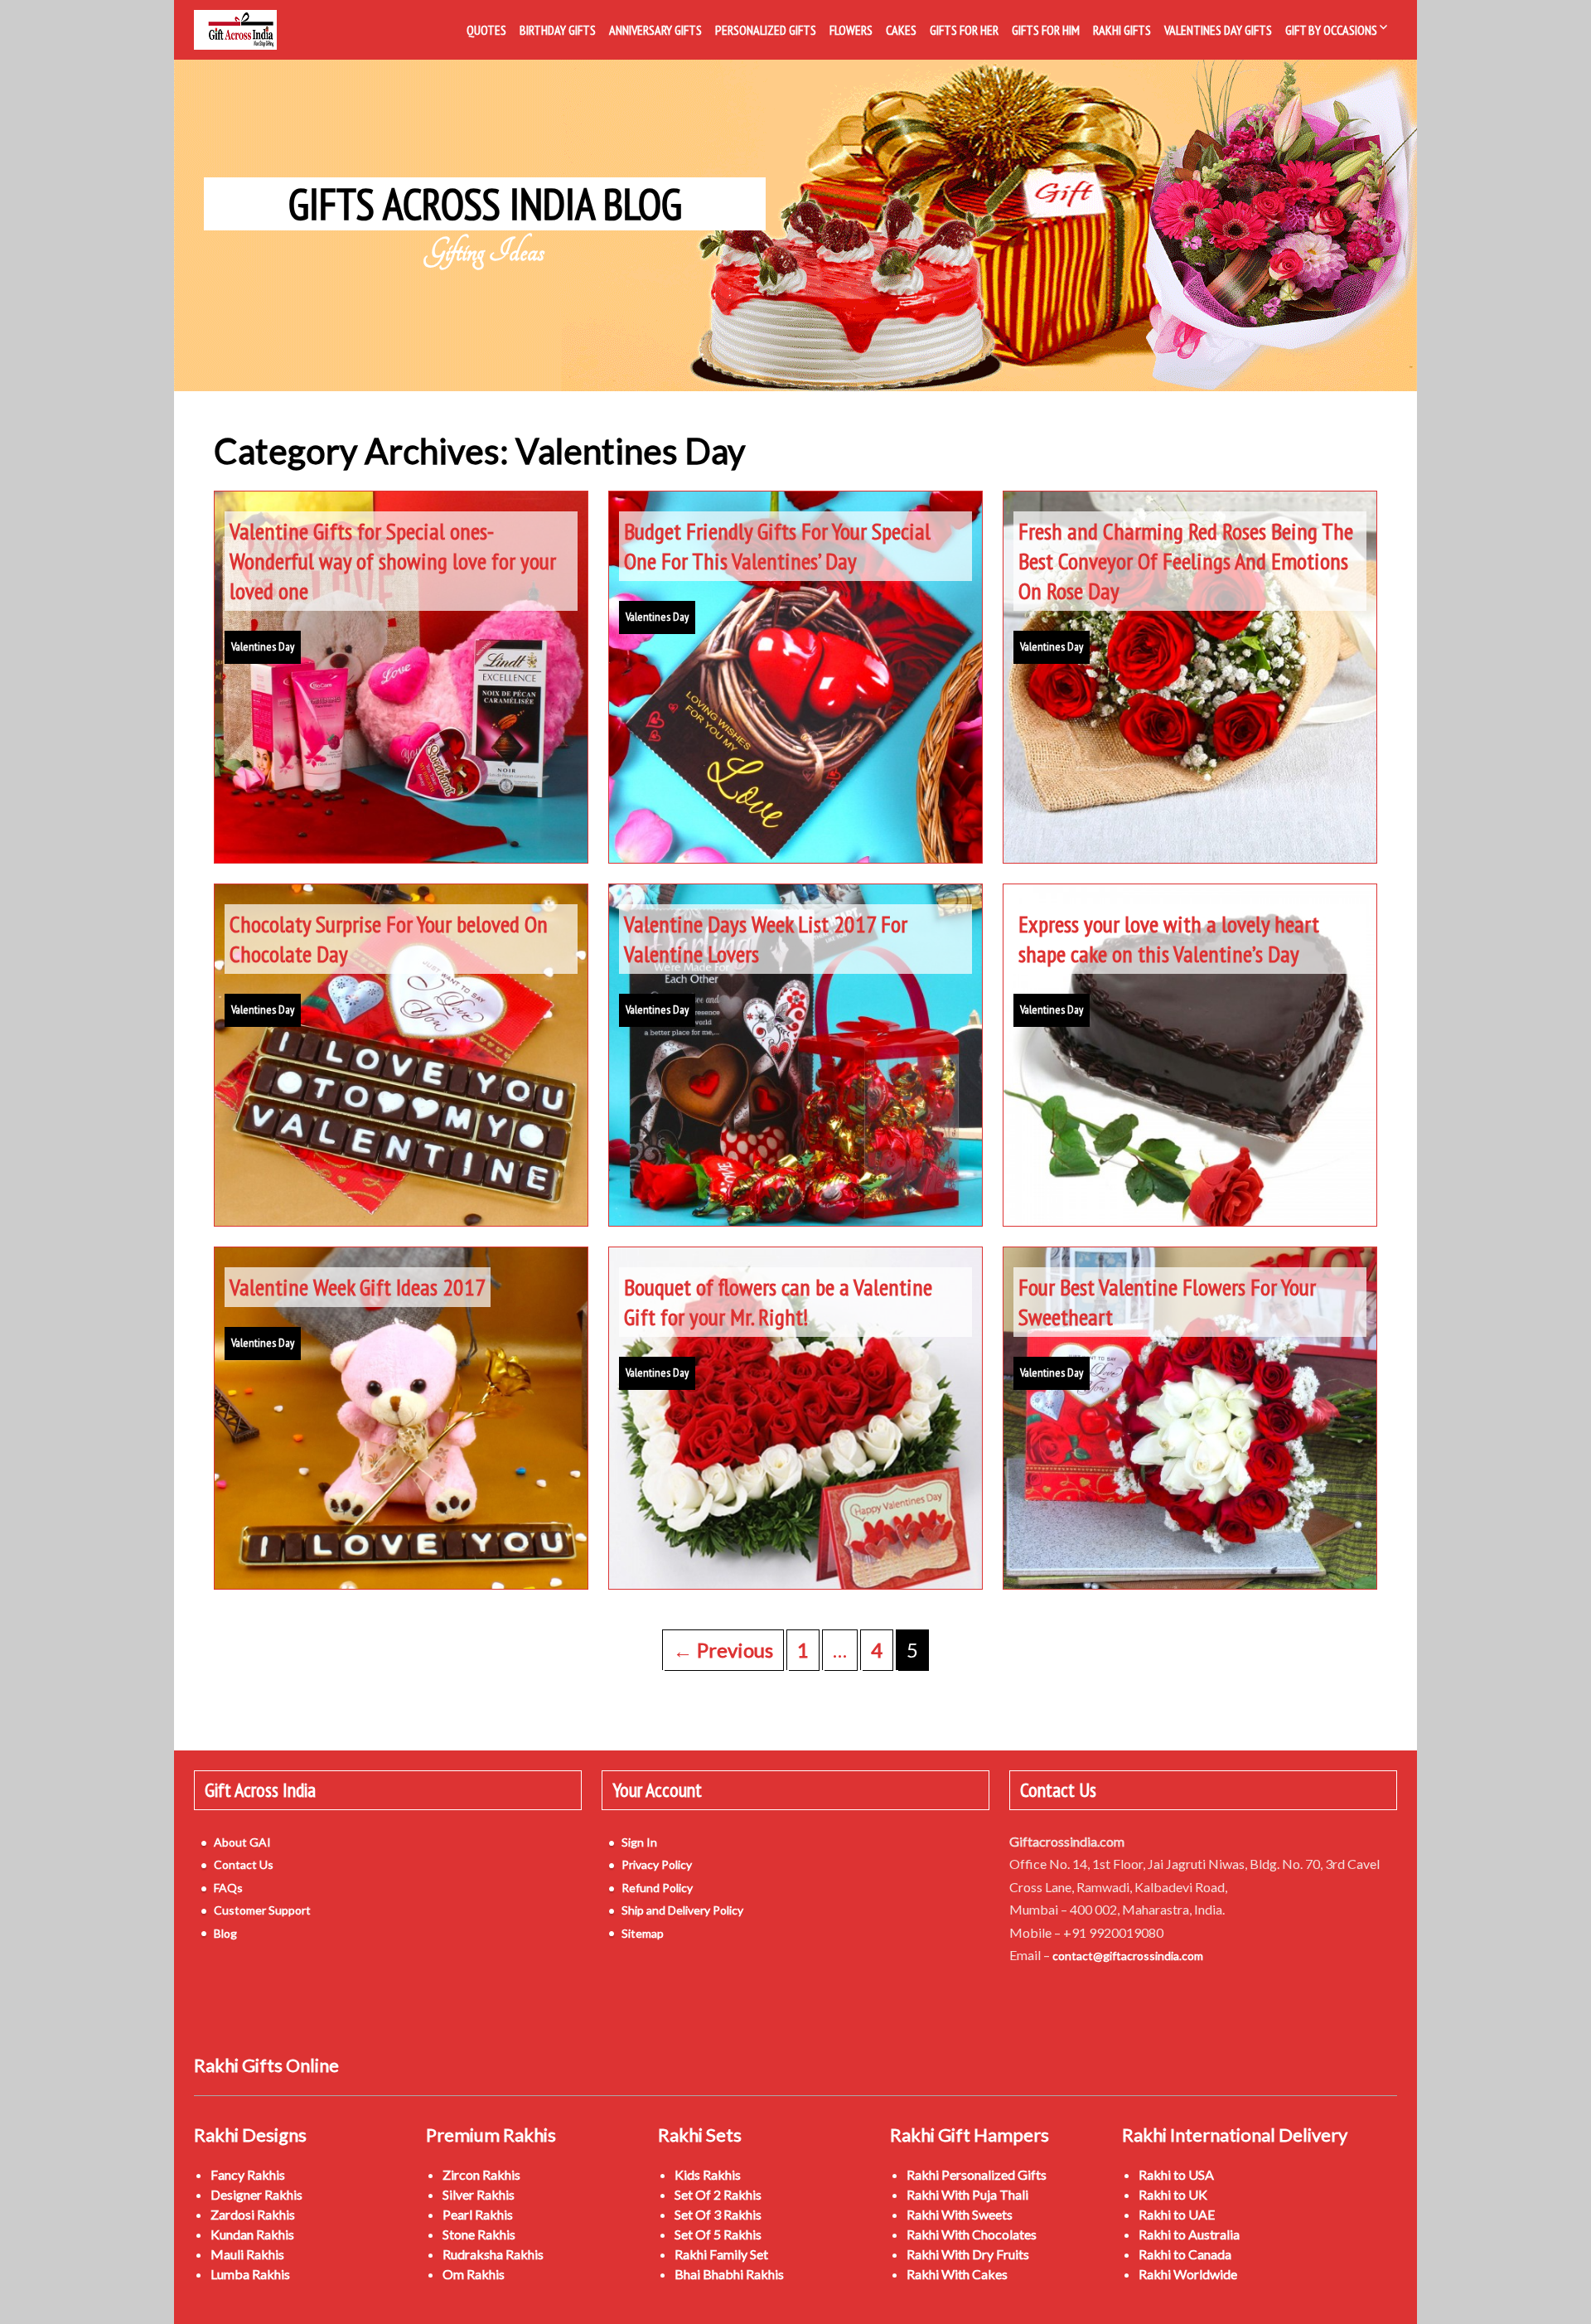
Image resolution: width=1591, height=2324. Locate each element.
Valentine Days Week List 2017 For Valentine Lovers (766, 939)
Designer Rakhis (256, 2194)
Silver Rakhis (479, 2194)
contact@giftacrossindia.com (1128, 1956)
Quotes (486, 30)
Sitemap (643, 1933)
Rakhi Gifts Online (266, 2065)
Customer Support (262, 1910)
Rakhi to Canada (1185, 2254)
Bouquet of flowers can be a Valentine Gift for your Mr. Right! (778, 1302)
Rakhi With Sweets (960, 2214)
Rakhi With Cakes (957, 2274)
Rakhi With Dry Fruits (968, 2254)
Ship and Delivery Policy (682, 1910)
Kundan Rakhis (252, 2234)
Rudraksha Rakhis (493, 2254)
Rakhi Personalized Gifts (977, 2174)
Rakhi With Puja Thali (967, 2194)
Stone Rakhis (479, 2234)
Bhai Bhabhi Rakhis (729, 2274)
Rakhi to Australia (1189, 2234)
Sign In (639, 1842)
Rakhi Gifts (1122, 30)
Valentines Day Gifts (1218, 30)
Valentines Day (263, 646)
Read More (401, 790)
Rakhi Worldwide (1188, 2274)
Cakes (901, 30)
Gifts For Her (964, 30)
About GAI (242, 1842)
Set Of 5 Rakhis (718, 2234)
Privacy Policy (657, 1864)
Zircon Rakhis (481, 2174)
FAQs (228, 1888)
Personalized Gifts (766, 30)
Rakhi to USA (1176, 2174)
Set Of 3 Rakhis (718, 2214)
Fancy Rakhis (248, 2174)
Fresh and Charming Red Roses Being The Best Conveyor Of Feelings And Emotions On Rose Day (1186, 561)
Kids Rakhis (708, 2174)
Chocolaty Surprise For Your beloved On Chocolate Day (389, 939)
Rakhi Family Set (721, 2254)
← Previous (723, 1650)
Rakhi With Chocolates (972, 2234)
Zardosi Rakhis (253, 2214)
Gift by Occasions (1331, 30)
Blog (225, 1933)
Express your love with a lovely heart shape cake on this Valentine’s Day (1169, 939)
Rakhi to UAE (1177, 2214)
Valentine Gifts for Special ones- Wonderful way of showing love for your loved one (393, 561)
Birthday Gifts (558, 30)
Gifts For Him (1046, 30)
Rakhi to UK (1173, 2194)
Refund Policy (657, 1888)
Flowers (851, 30)
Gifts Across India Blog (485, 204)
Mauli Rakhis (247, 2254)
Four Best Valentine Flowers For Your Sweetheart (1167, 1302)
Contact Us (244, 1864)
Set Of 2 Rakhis (718, 2194)
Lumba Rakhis (250, 2274)
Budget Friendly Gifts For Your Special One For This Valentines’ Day (777, 546)
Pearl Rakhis (478, 2214)
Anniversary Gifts (655, 30)
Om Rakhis (474, 2274)
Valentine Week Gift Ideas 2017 (358, 1287)
